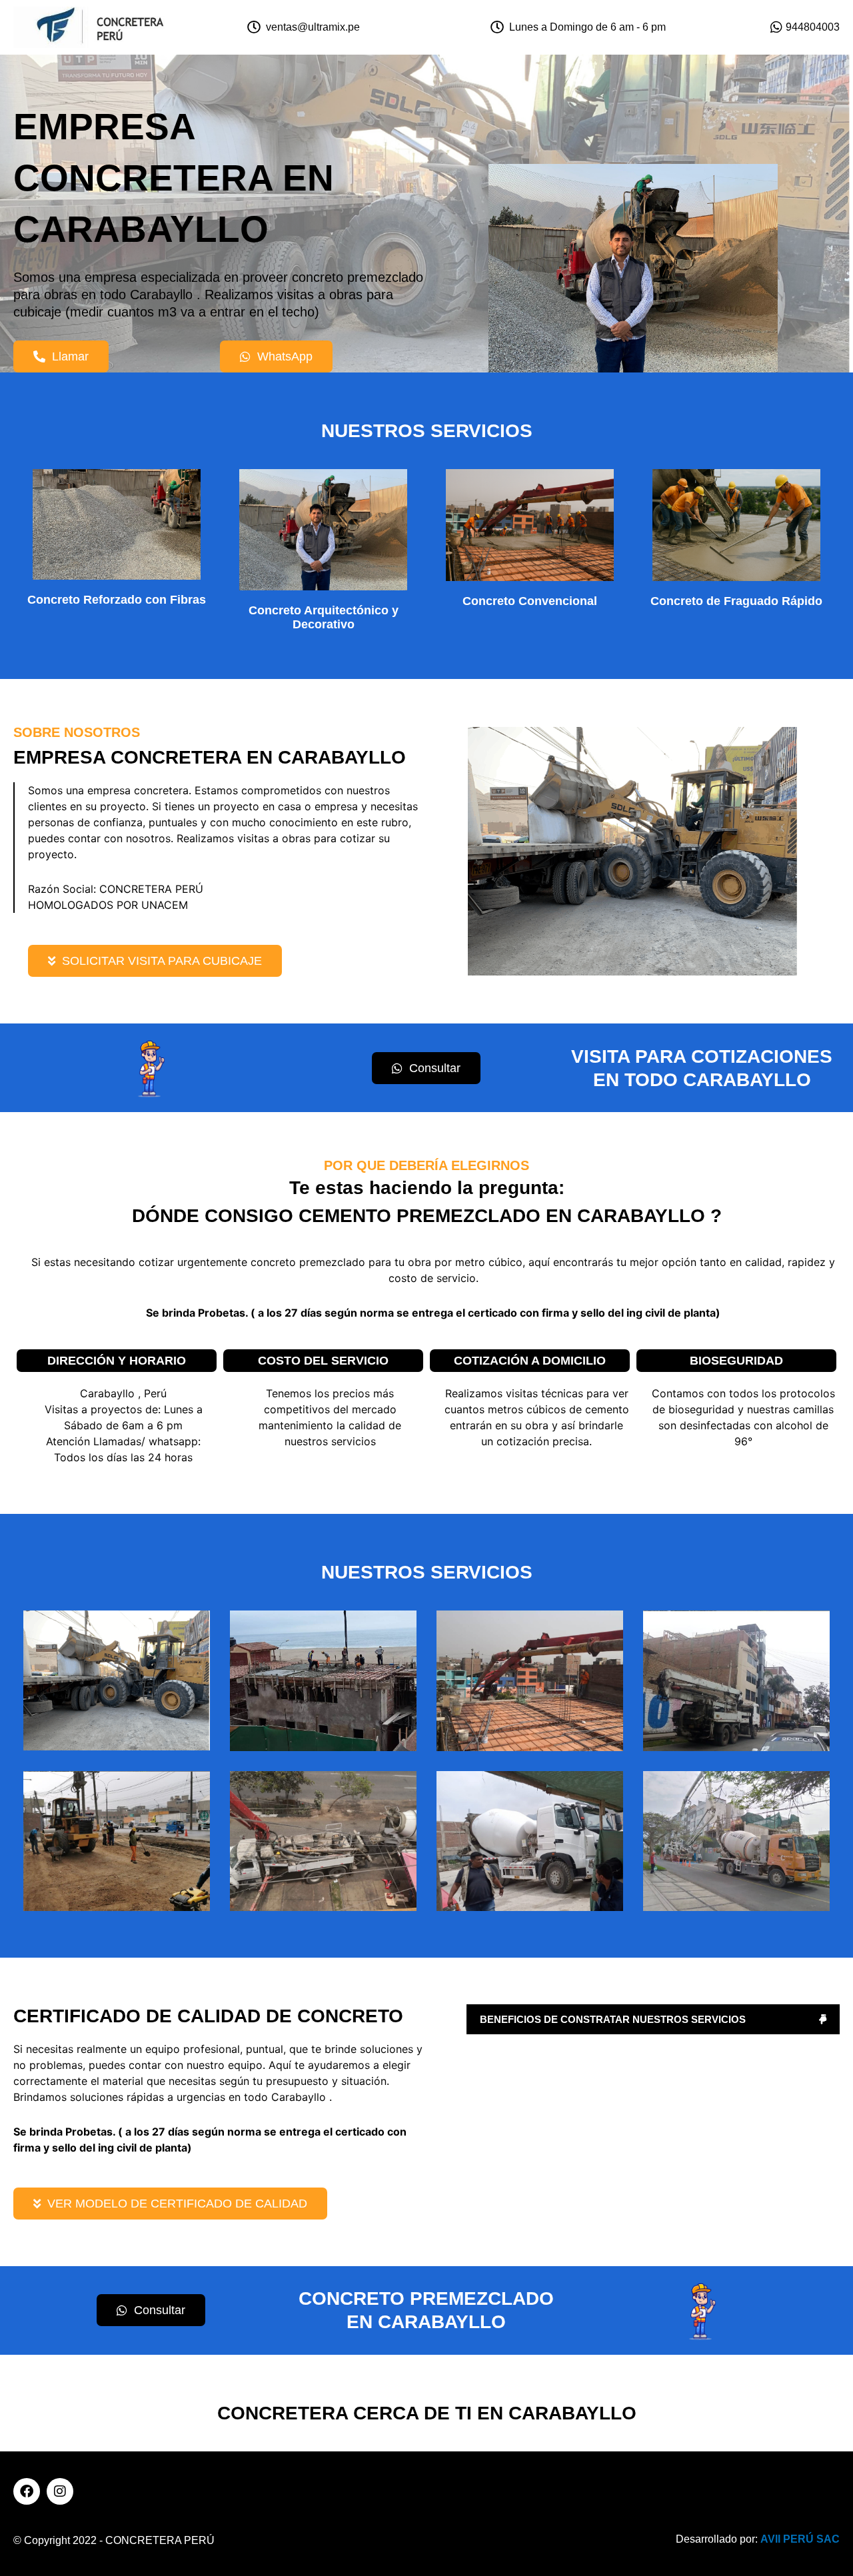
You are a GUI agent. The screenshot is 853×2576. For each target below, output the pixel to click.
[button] (653, 2019)
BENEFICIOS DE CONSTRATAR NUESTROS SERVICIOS (613, 2019)
